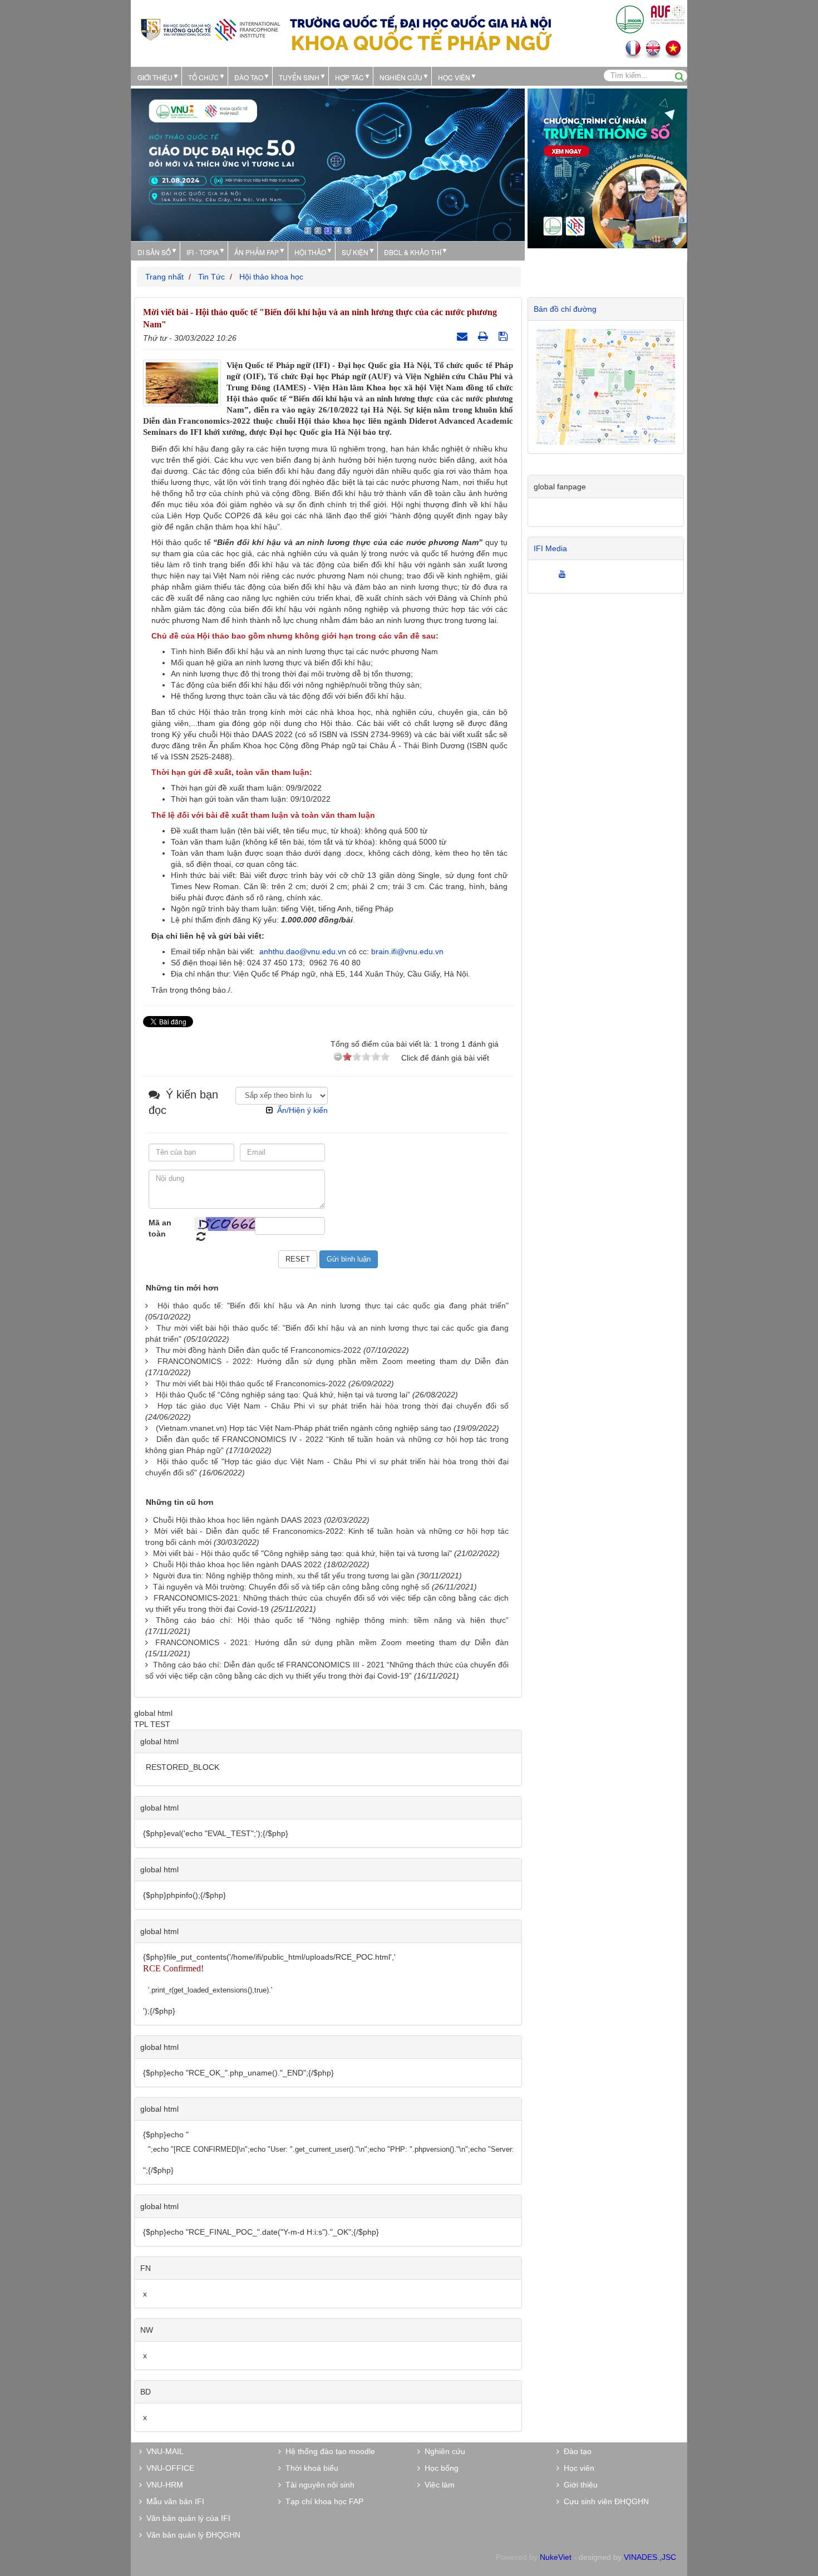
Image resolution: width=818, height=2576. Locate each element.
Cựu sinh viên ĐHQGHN (604, 2501)
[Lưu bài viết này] (504, 336)
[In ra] (484, 336)
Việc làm (437, 2485)
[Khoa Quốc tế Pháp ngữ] (210, 29)
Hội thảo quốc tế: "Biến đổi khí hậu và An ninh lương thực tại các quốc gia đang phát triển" (333, 1306)
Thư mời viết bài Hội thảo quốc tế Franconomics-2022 (251, 1383)
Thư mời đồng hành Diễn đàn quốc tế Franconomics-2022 (258, 1350)
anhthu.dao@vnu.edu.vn (303, 951)
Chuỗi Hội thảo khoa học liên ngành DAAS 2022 (237, 1564)
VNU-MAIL (163, 2451)
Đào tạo (249, 77)
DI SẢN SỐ (154, 252)
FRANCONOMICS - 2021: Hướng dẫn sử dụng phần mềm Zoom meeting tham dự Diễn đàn (332, 1642)
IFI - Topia (203, 252)
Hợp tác (349, 77)
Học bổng (439, 2468)
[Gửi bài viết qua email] (464, 336)
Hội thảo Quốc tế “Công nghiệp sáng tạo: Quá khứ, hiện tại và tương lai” (283, 1395)
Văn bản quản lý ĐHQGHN (191, 2535)
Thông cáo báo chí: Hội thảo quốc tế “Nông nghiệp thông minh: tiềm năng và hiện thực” (332, 1620)
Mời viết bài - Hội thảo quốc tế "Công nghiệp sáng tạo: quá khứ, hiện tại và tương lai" (302, 1553)
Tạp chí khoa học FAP (322, 2501)
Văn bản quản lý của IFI (186, 2518)
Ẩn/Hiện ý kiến (302, 1110)
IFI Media (550, 548)
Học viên (577, 2468)
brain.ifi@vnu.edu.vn (407, 951)
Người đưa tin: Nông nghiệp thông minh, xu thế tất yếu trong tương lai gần (284, 1576)
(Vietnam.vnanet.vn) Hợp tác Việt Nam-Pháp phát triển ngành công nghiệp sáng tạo (304, 1428)
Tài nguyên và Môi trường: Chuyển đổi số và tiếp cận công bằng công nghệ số (291, 1587)
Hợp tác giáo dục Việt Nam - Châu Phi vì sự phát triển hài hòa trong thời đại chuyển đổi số (333, 1406)
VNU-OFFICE (168, 2468)
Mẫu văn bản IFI (173, 2501)
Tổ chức (203, 77)
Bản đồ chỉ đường (565, 309)
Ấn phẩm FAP (257, 252)
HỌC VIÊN (454, 77)
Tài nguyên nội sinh (318, 2485)
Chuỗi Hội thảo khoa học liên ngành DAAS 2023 (237, 1520)
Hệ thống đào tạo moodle (328, 2451)
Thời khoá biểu (310, 2468)
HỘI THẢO (310, 252)
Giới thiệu (155, 77)
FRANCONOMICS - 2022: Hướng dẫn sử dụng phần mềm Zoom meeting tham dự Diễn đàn (333, 1361)
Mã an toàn (160, 1228)
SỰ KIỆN (355, 252)
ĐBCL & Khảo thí (413, 252)
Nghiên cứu (401, 77)
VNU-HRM (162, 2485)
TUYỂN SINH (299, 77)
